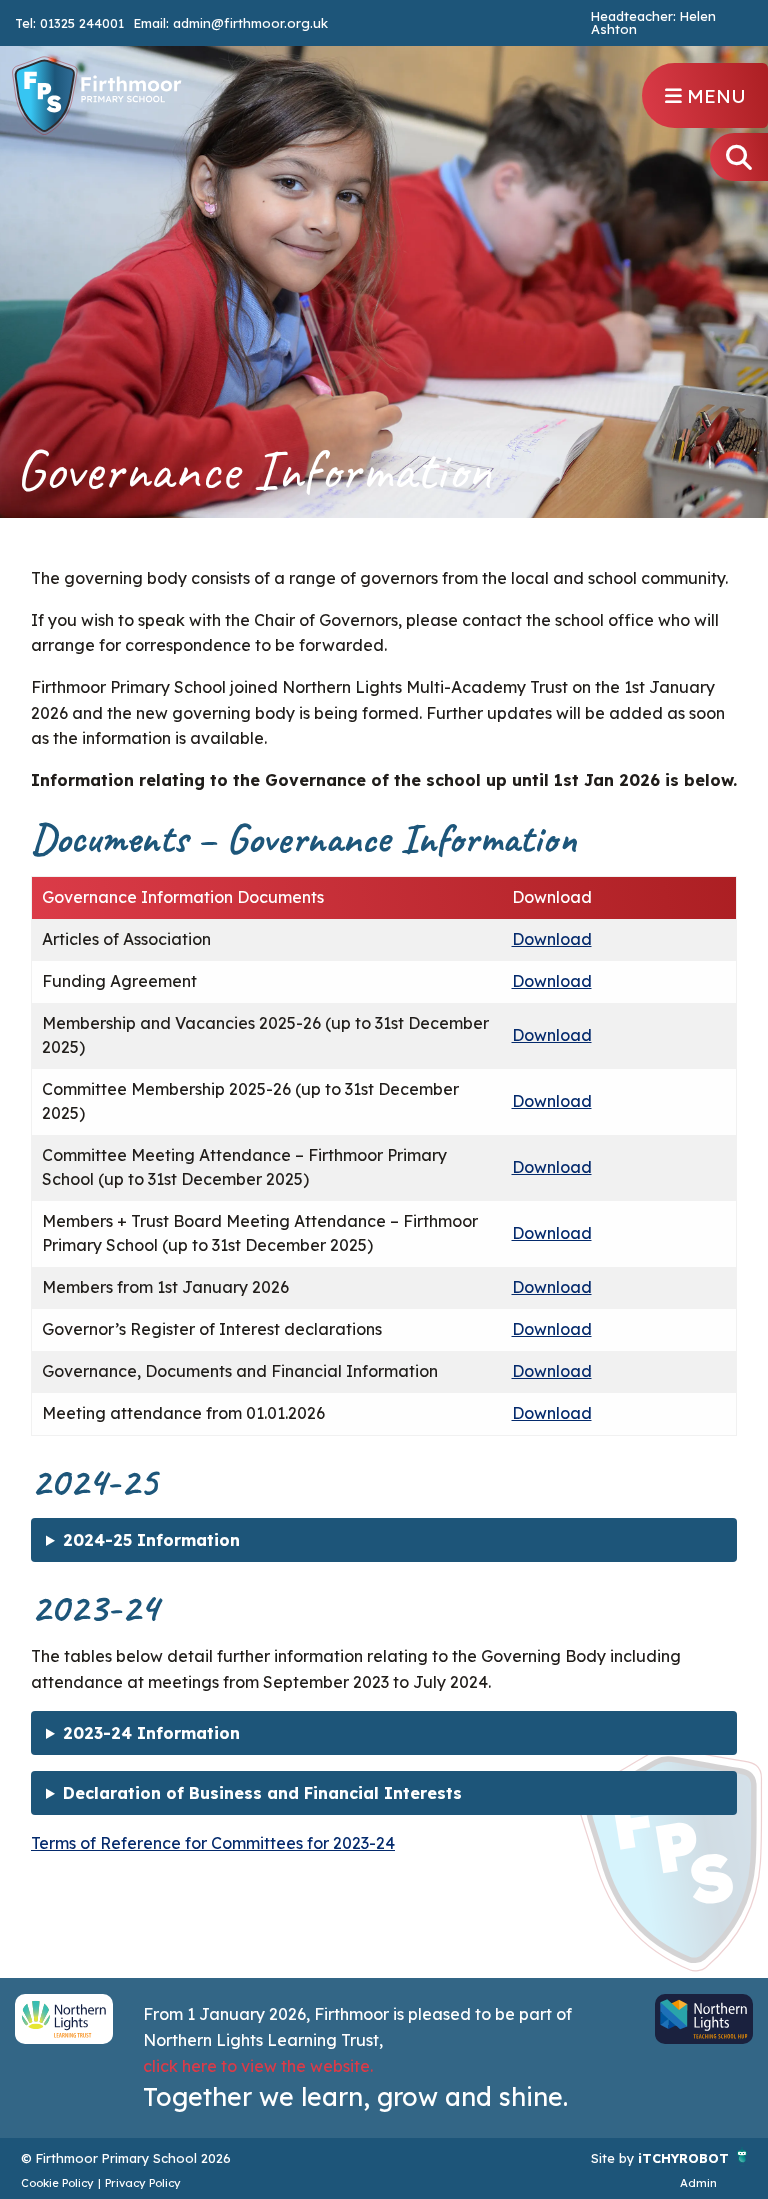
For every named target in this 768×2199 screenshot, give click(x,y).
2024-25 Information (151, 1540)
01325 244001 (82, 23)
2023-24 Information (151, 1733)
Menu (714, 96)
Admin (698, 2183)
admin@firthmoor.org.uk (250, 23)
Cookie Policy (57, 2183)
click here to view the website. (258, 2066)
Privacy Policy (143, 2183)
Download (552, 939)
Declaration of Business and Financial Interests (262, 1793)
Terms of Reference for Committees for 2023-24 (213, 1843)
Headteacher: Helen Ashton (653, 23)
